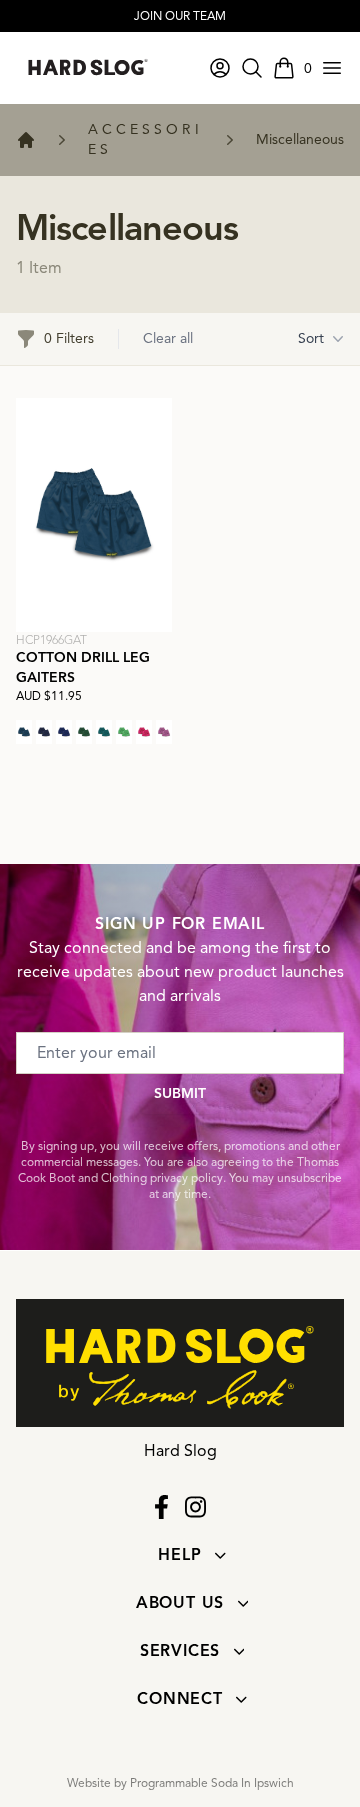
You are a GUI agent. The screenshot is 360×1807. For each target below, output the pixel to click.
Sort (311, 338)
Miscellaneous (300, 139)
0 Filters (69, 338)
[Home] (26, 140)
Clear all (168, 338)
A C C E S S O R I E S (143, 139)
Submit (180, 1093)
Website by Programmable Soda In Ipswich (180, 1782)
